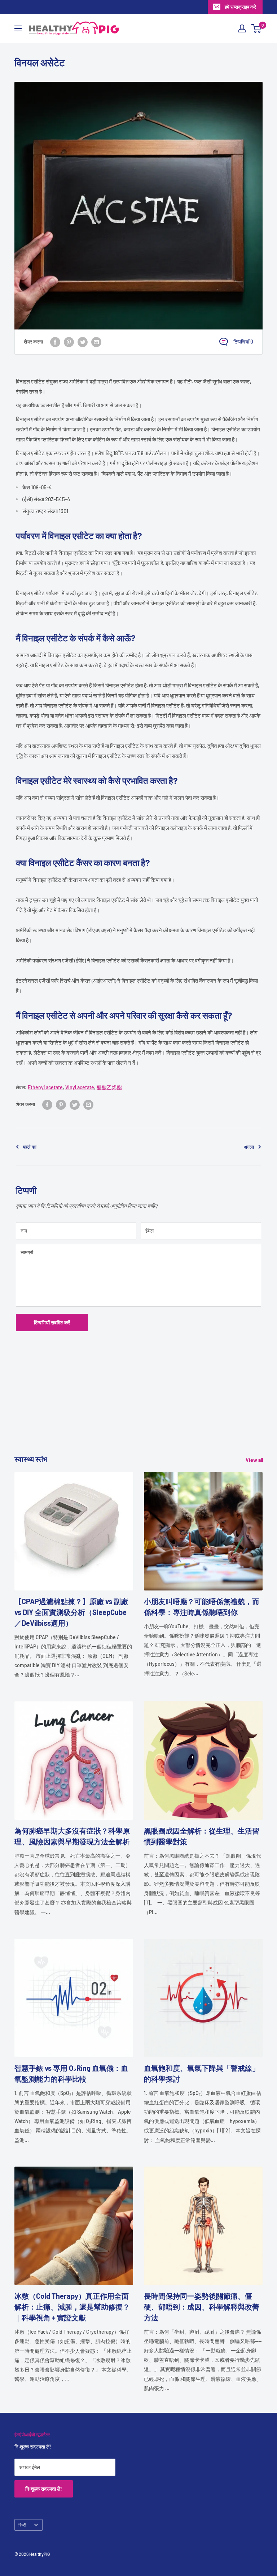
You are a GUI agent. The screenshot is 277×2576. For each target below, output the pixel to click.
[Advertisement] (138, 1403)
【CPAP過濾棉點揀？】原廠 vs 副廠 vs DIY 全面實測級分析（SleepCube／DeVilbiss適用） (71, 1612)
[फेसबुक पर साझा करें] (55, 342)
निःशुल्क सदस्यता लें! (44, 2489)
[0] (257, 28)
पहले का (30, 1147)
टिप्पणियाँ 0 (243, 342)
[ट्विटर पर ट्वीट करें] (83, 342)
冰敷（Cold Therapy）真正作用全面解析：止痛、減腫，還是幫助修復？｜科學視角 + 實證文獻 (72, 2307)
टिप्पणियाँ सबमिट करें (52, 1322)
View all (255, 1460)
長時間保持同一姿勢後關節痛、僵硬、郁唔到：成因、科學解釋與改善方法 (202, 2307)
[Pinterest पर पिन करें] (69, 342)
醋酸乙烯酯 (109, 1087)
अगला (249, 1147)
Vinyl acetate (80, 1087)
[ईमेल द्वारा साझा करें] (96, 342)
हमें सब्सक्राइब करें (240, 7)
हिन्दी (22, 2525)
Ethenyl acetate (45, 1087)
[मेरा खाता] (242, 28)
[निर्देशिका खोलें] (18, 28)
